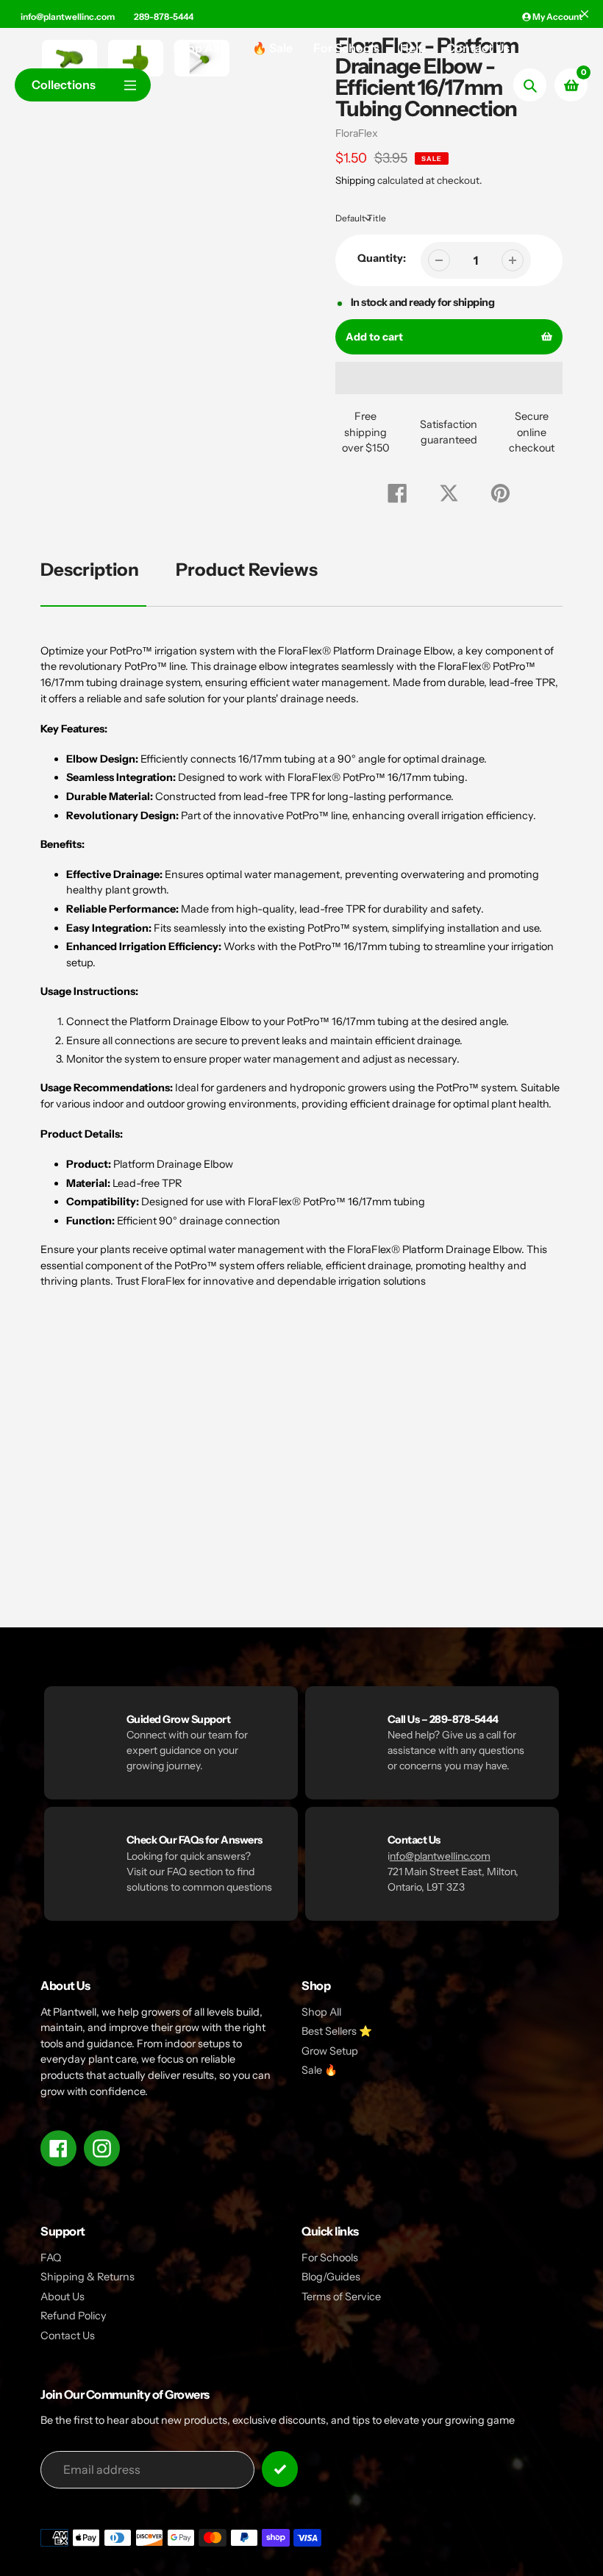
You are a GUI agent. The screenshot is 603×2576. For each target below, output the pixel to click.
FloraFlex (357, 133)
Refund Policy (74, 2316)
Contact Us (68, 2336)
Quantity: (382, 258)
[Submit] (280, 2469)
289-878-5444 (164, 17)
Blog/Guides (331, 2277)
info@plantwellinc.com (68, 17)
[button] (449, 378)
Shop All (321, 2012)
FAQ (51, 2258)
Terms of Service (341, 2297)
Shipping (355, 180)
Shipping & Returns (88, 2277)
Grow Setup (330, 2051)
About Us (63, 2297)
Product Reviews (247, 570)
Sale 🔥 (320, 2070)
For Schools (330, 2258)
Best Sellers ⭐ (337, 2031)
